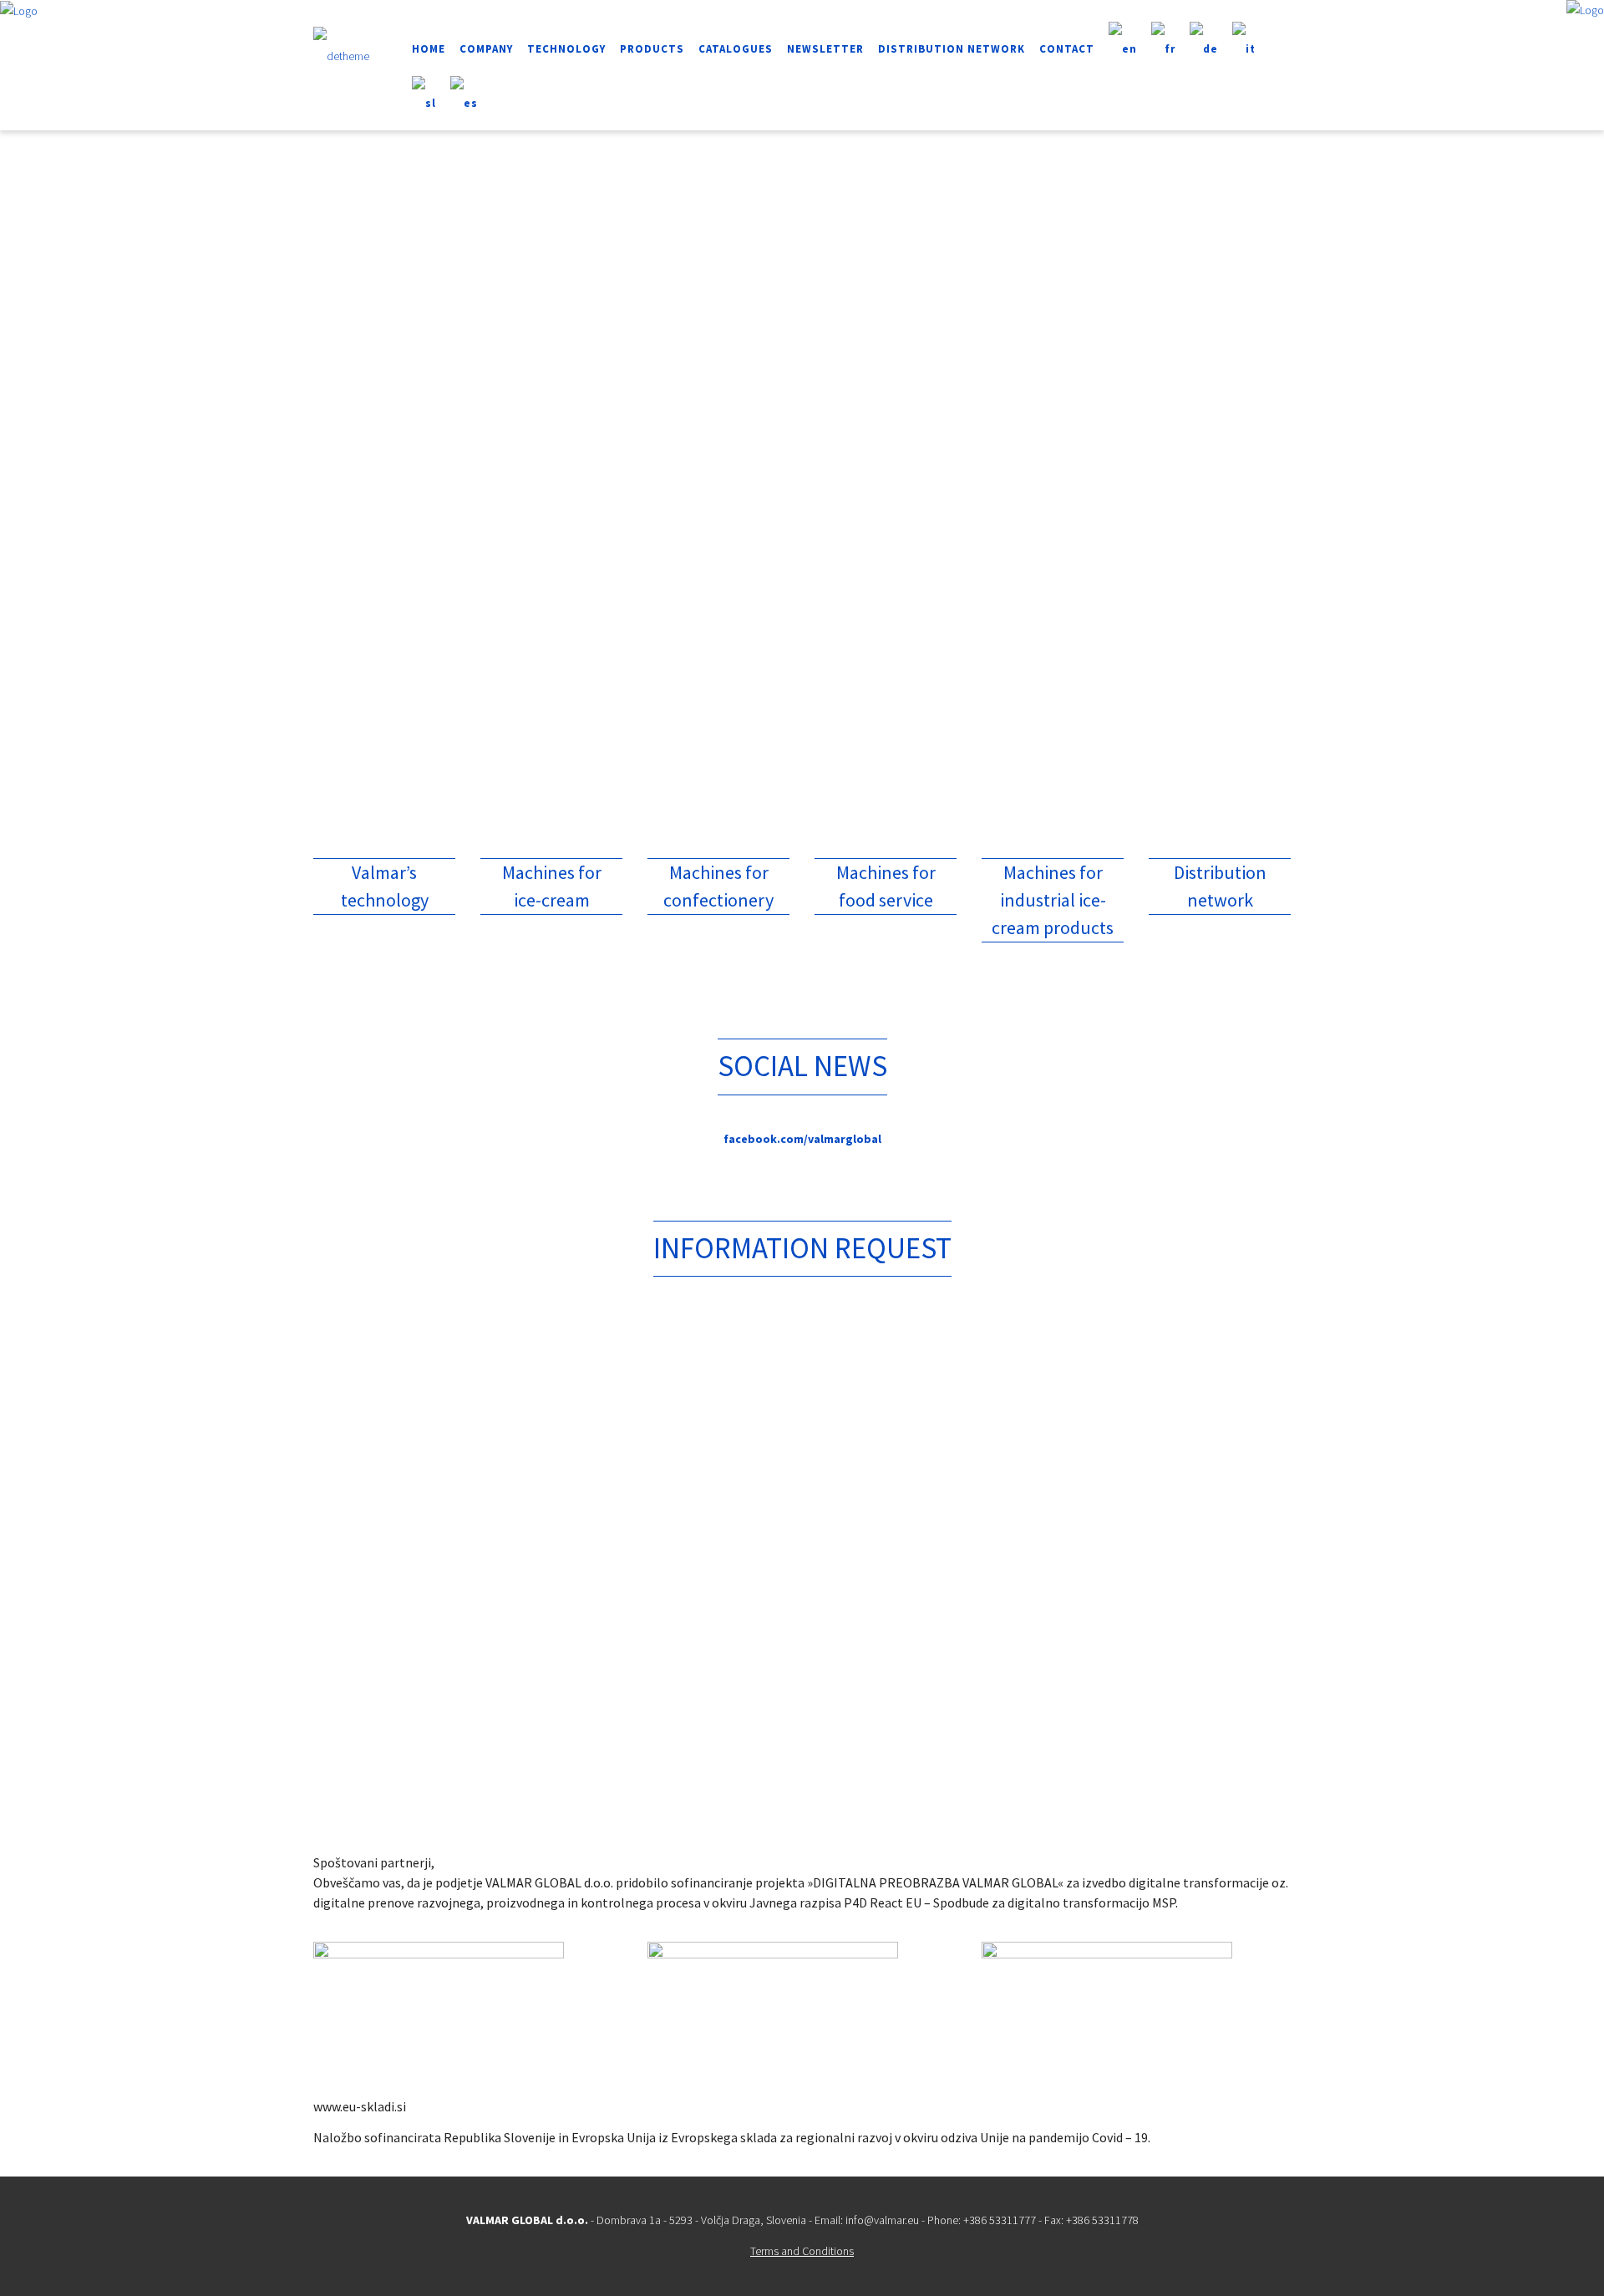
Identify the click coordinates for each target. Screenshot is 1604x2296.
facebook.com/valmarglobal (802, 1139)
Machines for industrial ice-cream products (1053, 900)
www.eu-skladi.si (360, 2106)
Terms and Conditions (802, 2251)
